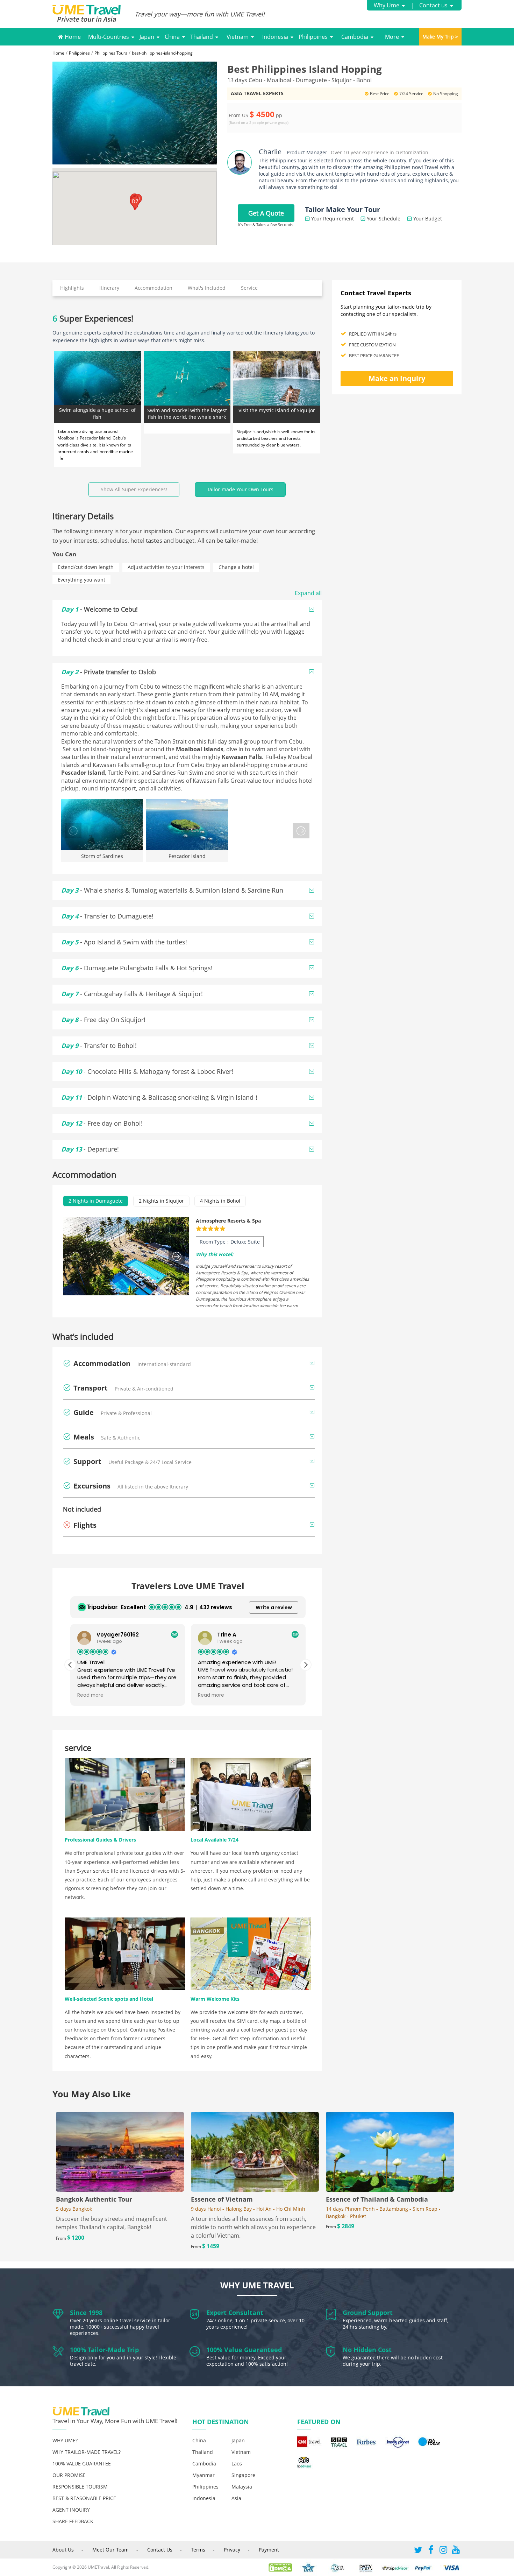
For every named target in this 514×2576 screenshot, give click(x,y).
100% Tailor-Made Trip (104, 2350)
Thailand (202, 37)
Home (72, 37)
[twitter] (418, 2551)
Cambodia (355, 37)
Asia (236, 2498)
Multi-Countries (109, 37)
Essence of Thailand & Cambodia (377, 2199)
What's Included (207, 288)
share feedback (73, 2521)
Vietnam (238, 37)
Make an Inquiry (397, 378)
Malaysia (242, 2487)
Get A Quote (266, 213)
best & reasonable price (84, 2498)
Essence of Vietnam (222, 2199)
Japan (147, 37)
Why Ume (387, 5)
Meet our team (110, 2550)
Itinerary (109, 288)
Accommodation (154, 288)
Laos (237, 2464)
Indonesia (275, 37)
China (172, 37)
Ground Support (368, 2313)
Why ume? (65, 2440)
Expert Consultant (235, 2313)
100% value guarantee (82, 2464)
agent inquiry (71, 2510)
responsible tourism (80, 2487)
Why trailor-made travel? (87, 2452)
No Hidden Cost (367, 2350)
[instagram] (443, 2551)
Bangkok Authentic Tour (94, 2199)
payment (269, 2550)
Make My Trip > (440, 37)
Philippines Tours (111, 53)
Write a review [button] (274, 1607)
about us (63, 2550)
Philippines (313, 37)
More (392, 37)
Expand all (308, 593)
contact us (160, 2550)
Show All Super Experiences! (134, 489)
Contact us (433, 5)
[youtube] (456, 2551)
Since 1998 (86, 2313)
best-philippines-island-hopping (162, 53)
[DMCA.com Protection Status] (284, 2567)
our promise (69, 2475)
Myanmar (204, 2475)
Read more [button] (90, 1695)
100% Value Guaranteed (244, 2350)
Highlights (72, 288)
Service (249, 288)
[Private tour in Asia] (94, 14)
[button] (135, 203)
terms (198, 2550)
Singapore (243, 2475)
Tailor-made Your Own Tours (240, 489)
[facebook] (431, 2551)
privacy (232, 2550)
